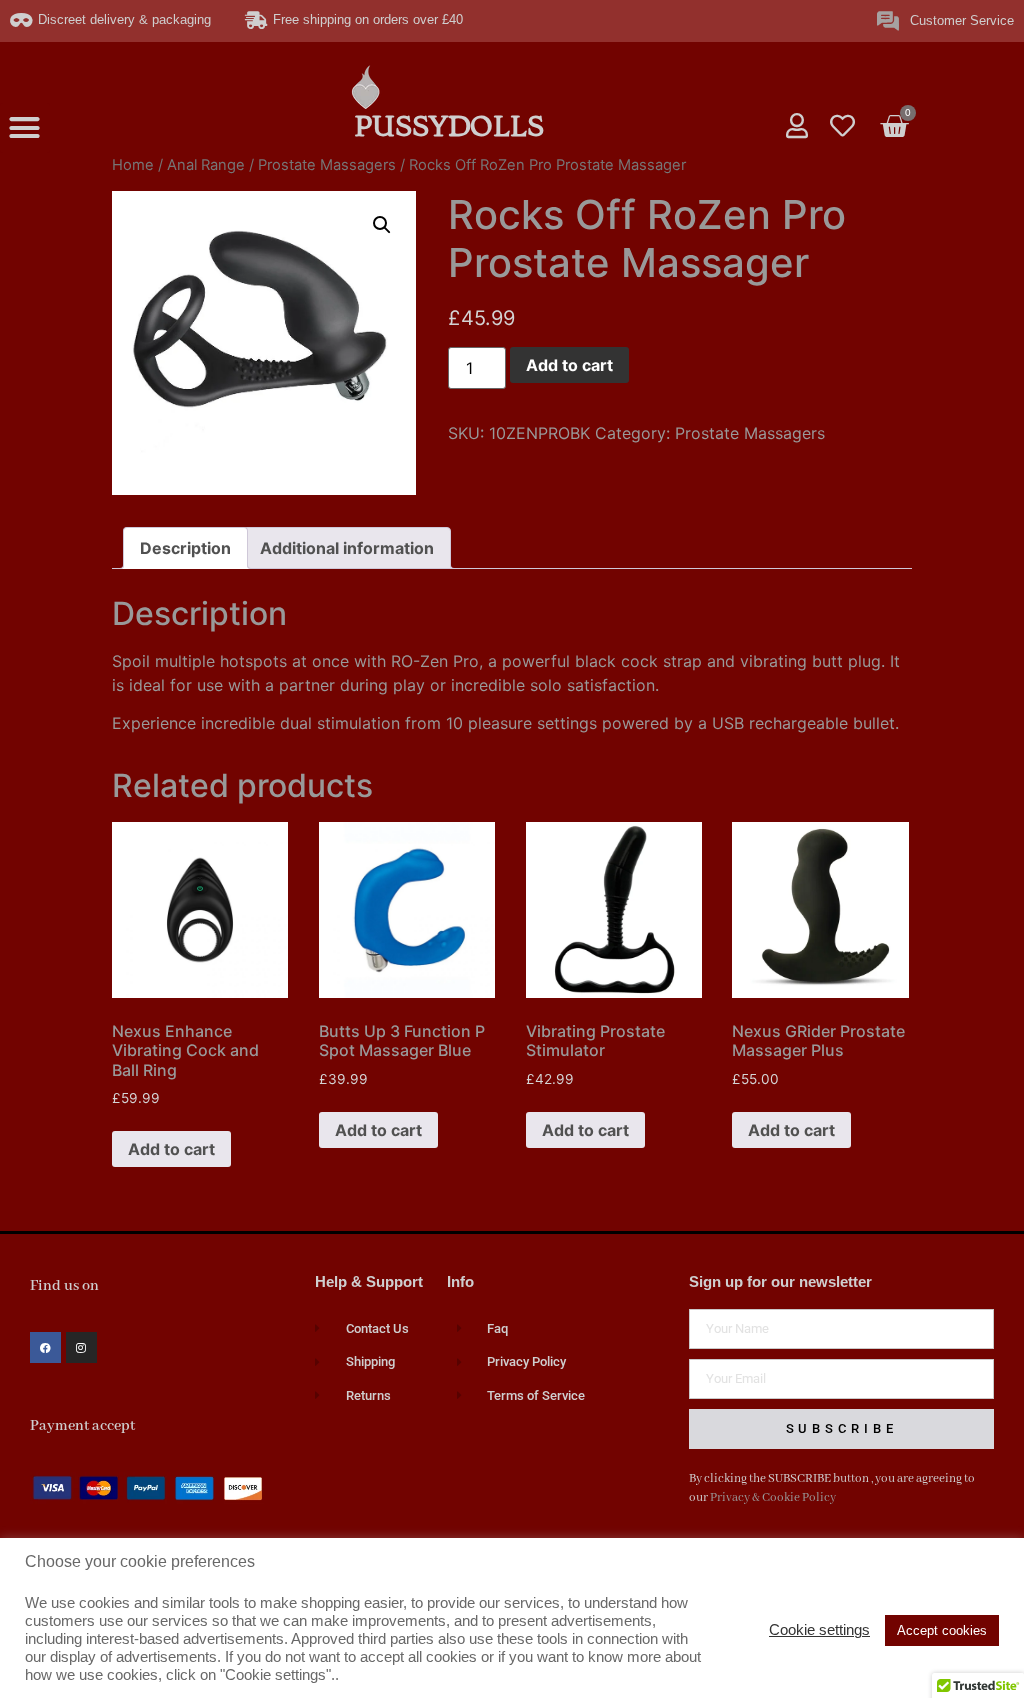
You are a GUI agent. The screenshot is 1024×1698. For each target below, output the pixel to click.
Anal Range (206, 165)
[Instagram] (81, 1347)
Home (133, 165)
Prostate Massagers (327, 165)
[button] (25, 128)
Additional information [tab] (347, 548)
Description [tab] (185, 548)
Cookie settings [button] (819, 1630)
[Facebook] (45, 1347)
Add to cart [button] (171, 1149)
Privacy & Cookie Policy (773, 1497)
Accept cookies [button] (942, 1630)
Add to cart (569, 365)
